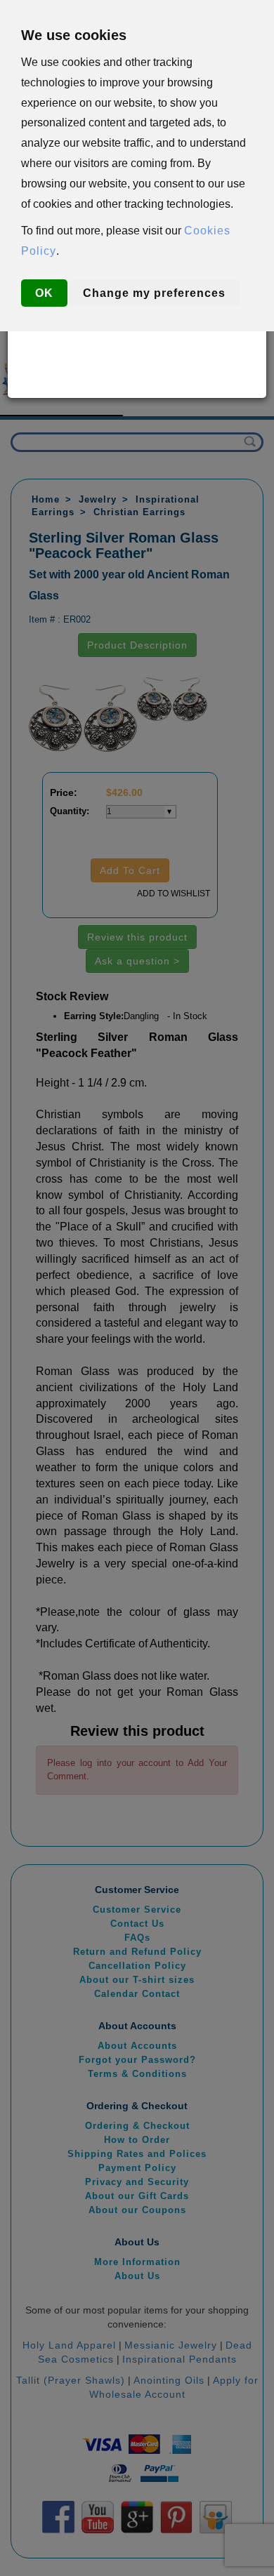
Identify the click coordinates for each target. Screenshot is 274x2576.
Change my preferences (154, 293)
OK (44, 293)
